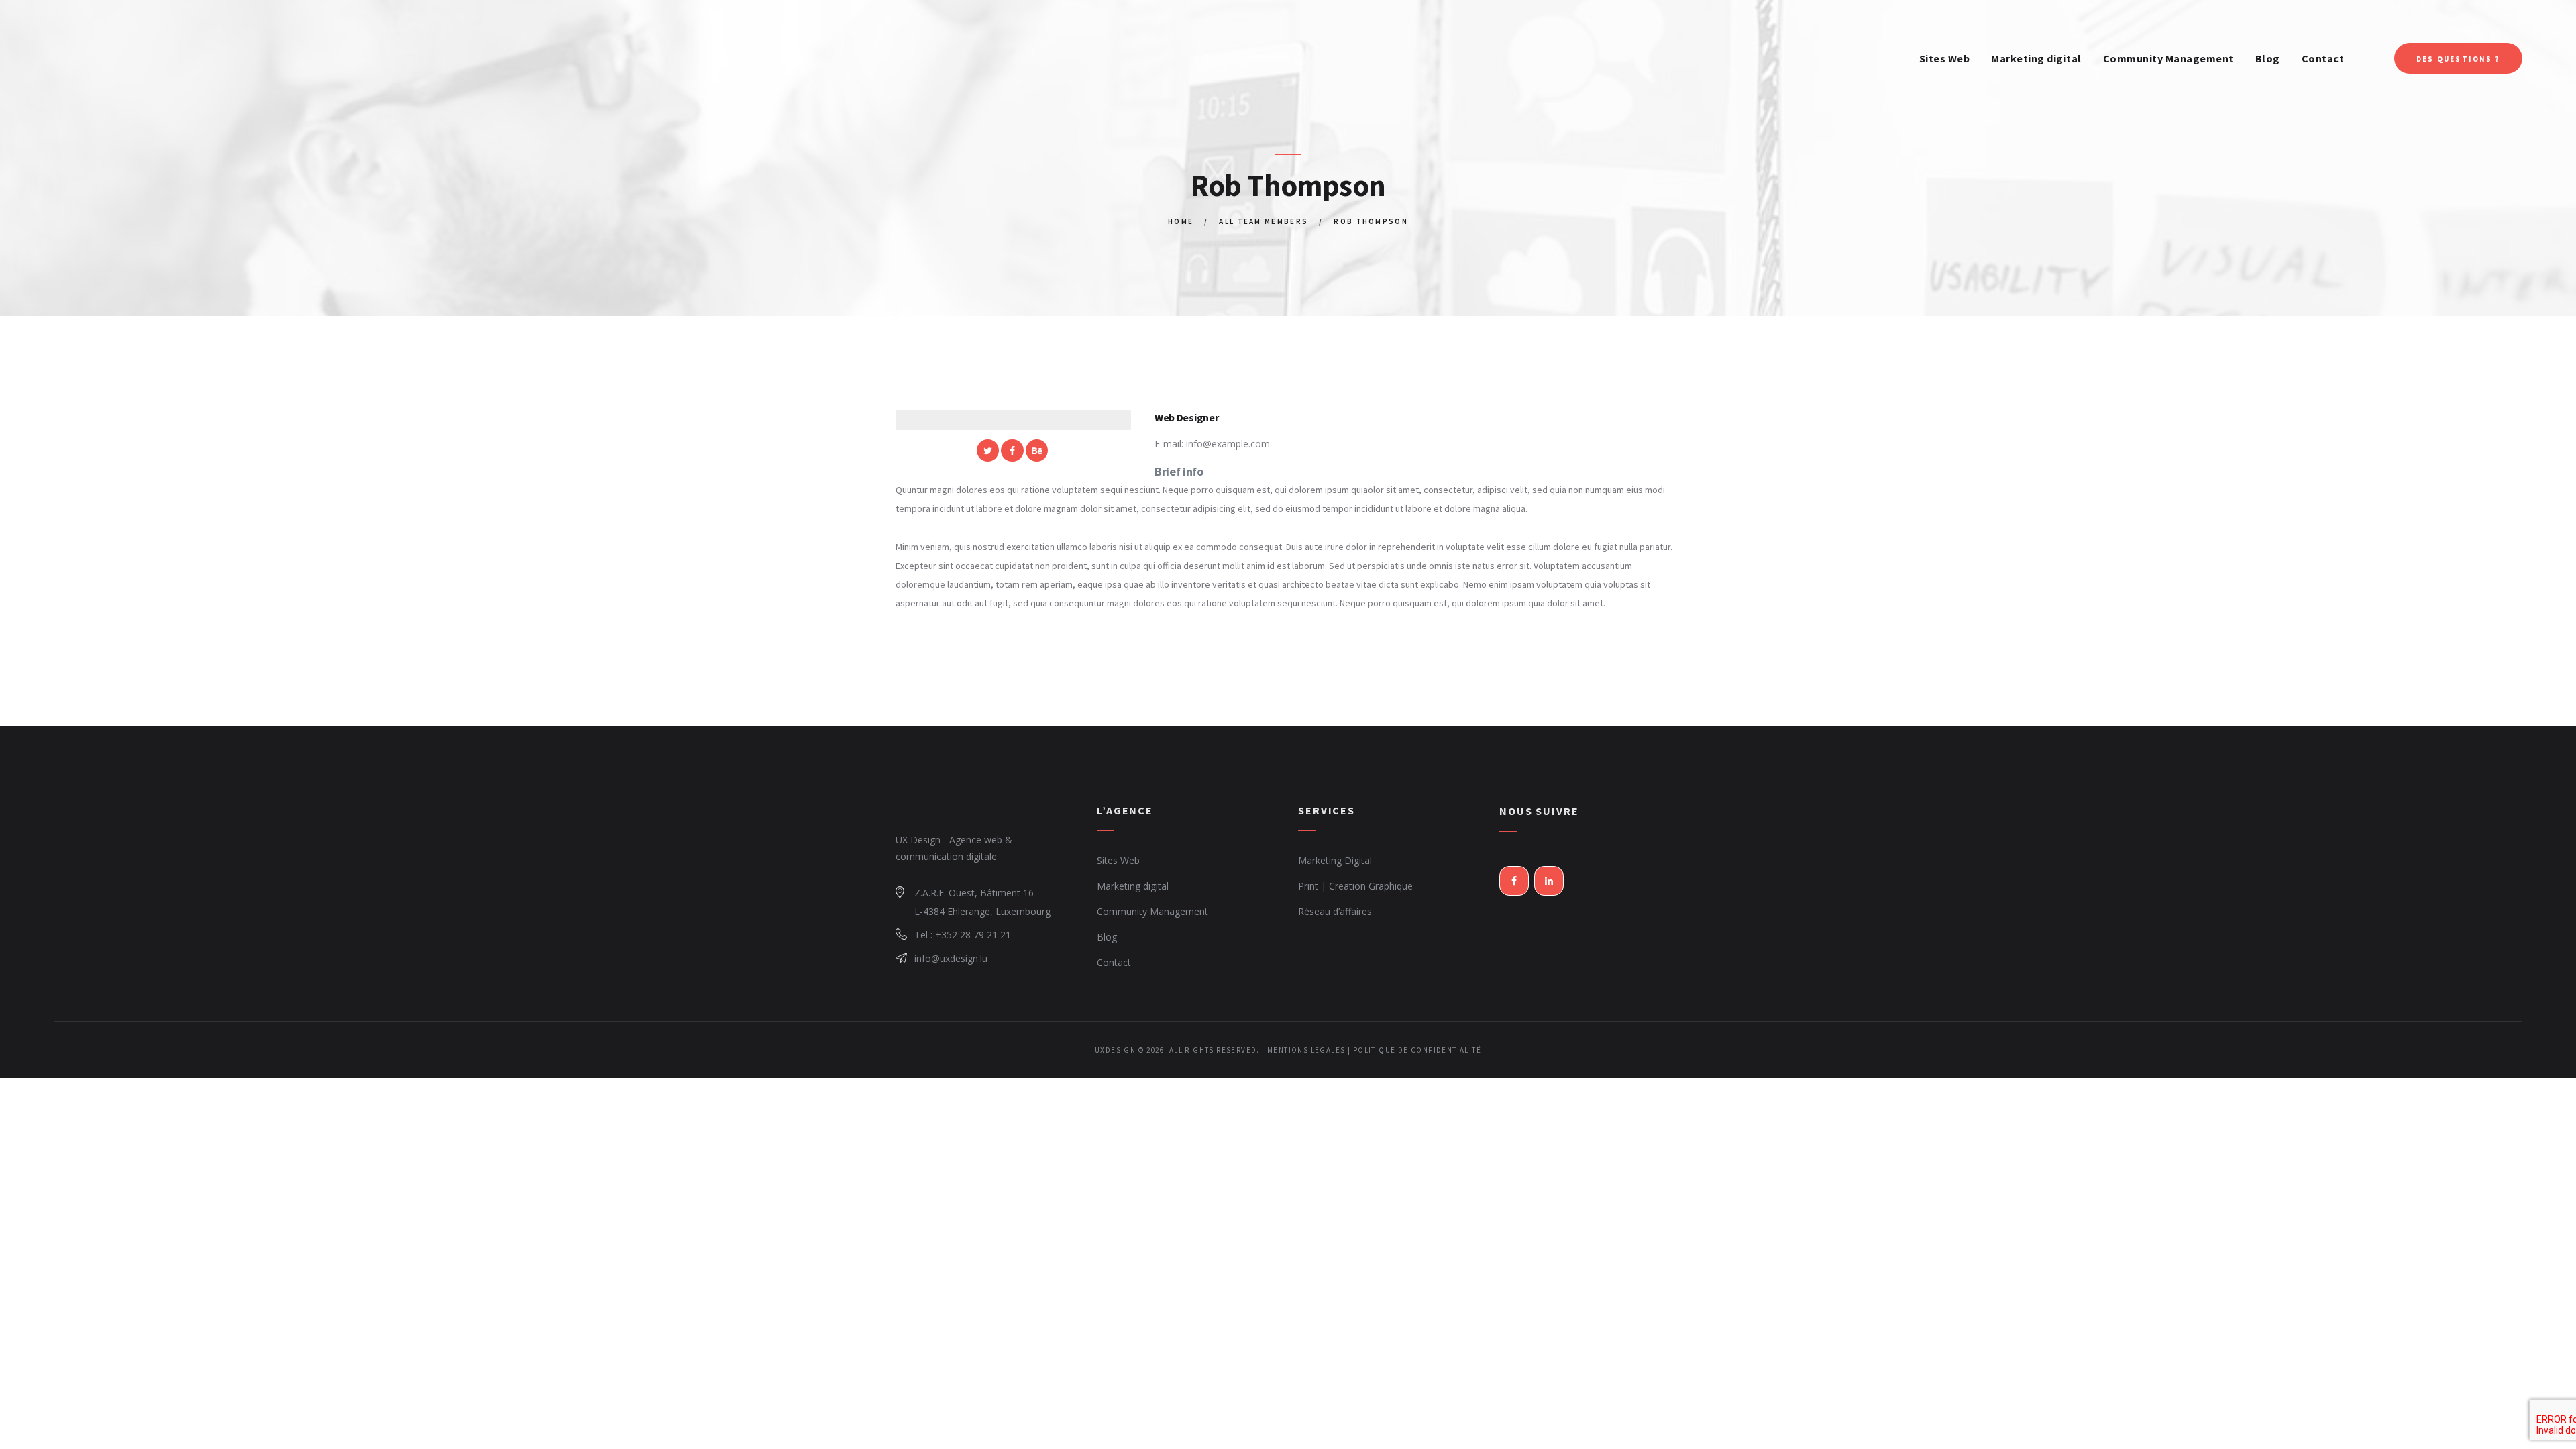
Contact (1114, 962)
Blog (1107, 937)
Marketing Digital (1335, 860)
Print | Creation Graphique (1355, 886)
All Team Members (1264, 221)
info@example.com (1228, 444)
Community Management (1152, 911)
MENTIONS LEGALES (1306, 1050)
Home (1181, 221)
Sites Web (1118, 860)
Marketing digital (1133, 886)
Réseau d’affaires (1335, 911)
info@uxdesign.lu (951, 958)
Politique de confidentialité (1417, 1050)
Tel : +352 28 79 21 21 (963, 935)
